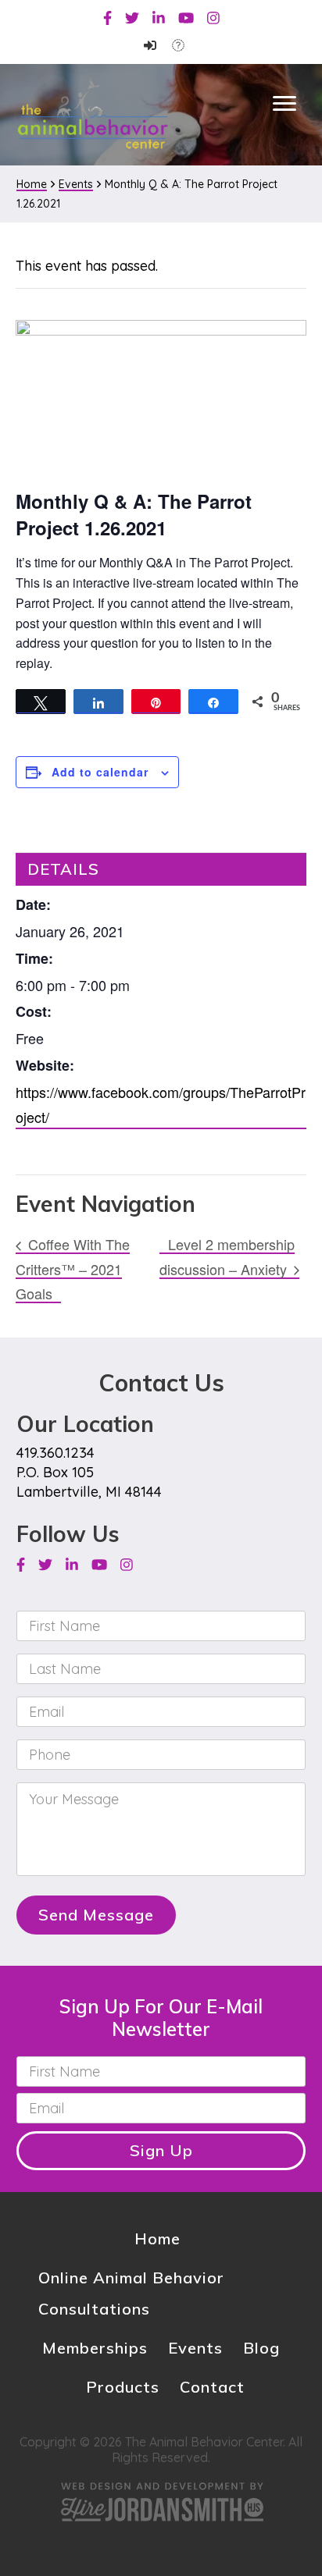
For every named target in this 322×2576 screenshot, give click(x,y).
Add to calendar (100, 772)
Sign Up (161, 2150)
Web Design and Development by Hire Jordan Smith (161, 2501)
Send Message (96, 1915)
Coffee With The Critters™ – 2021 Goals (73, 1268)
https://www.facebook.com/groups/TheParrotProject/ (161, 1104)
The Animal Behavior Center (93, 114)
